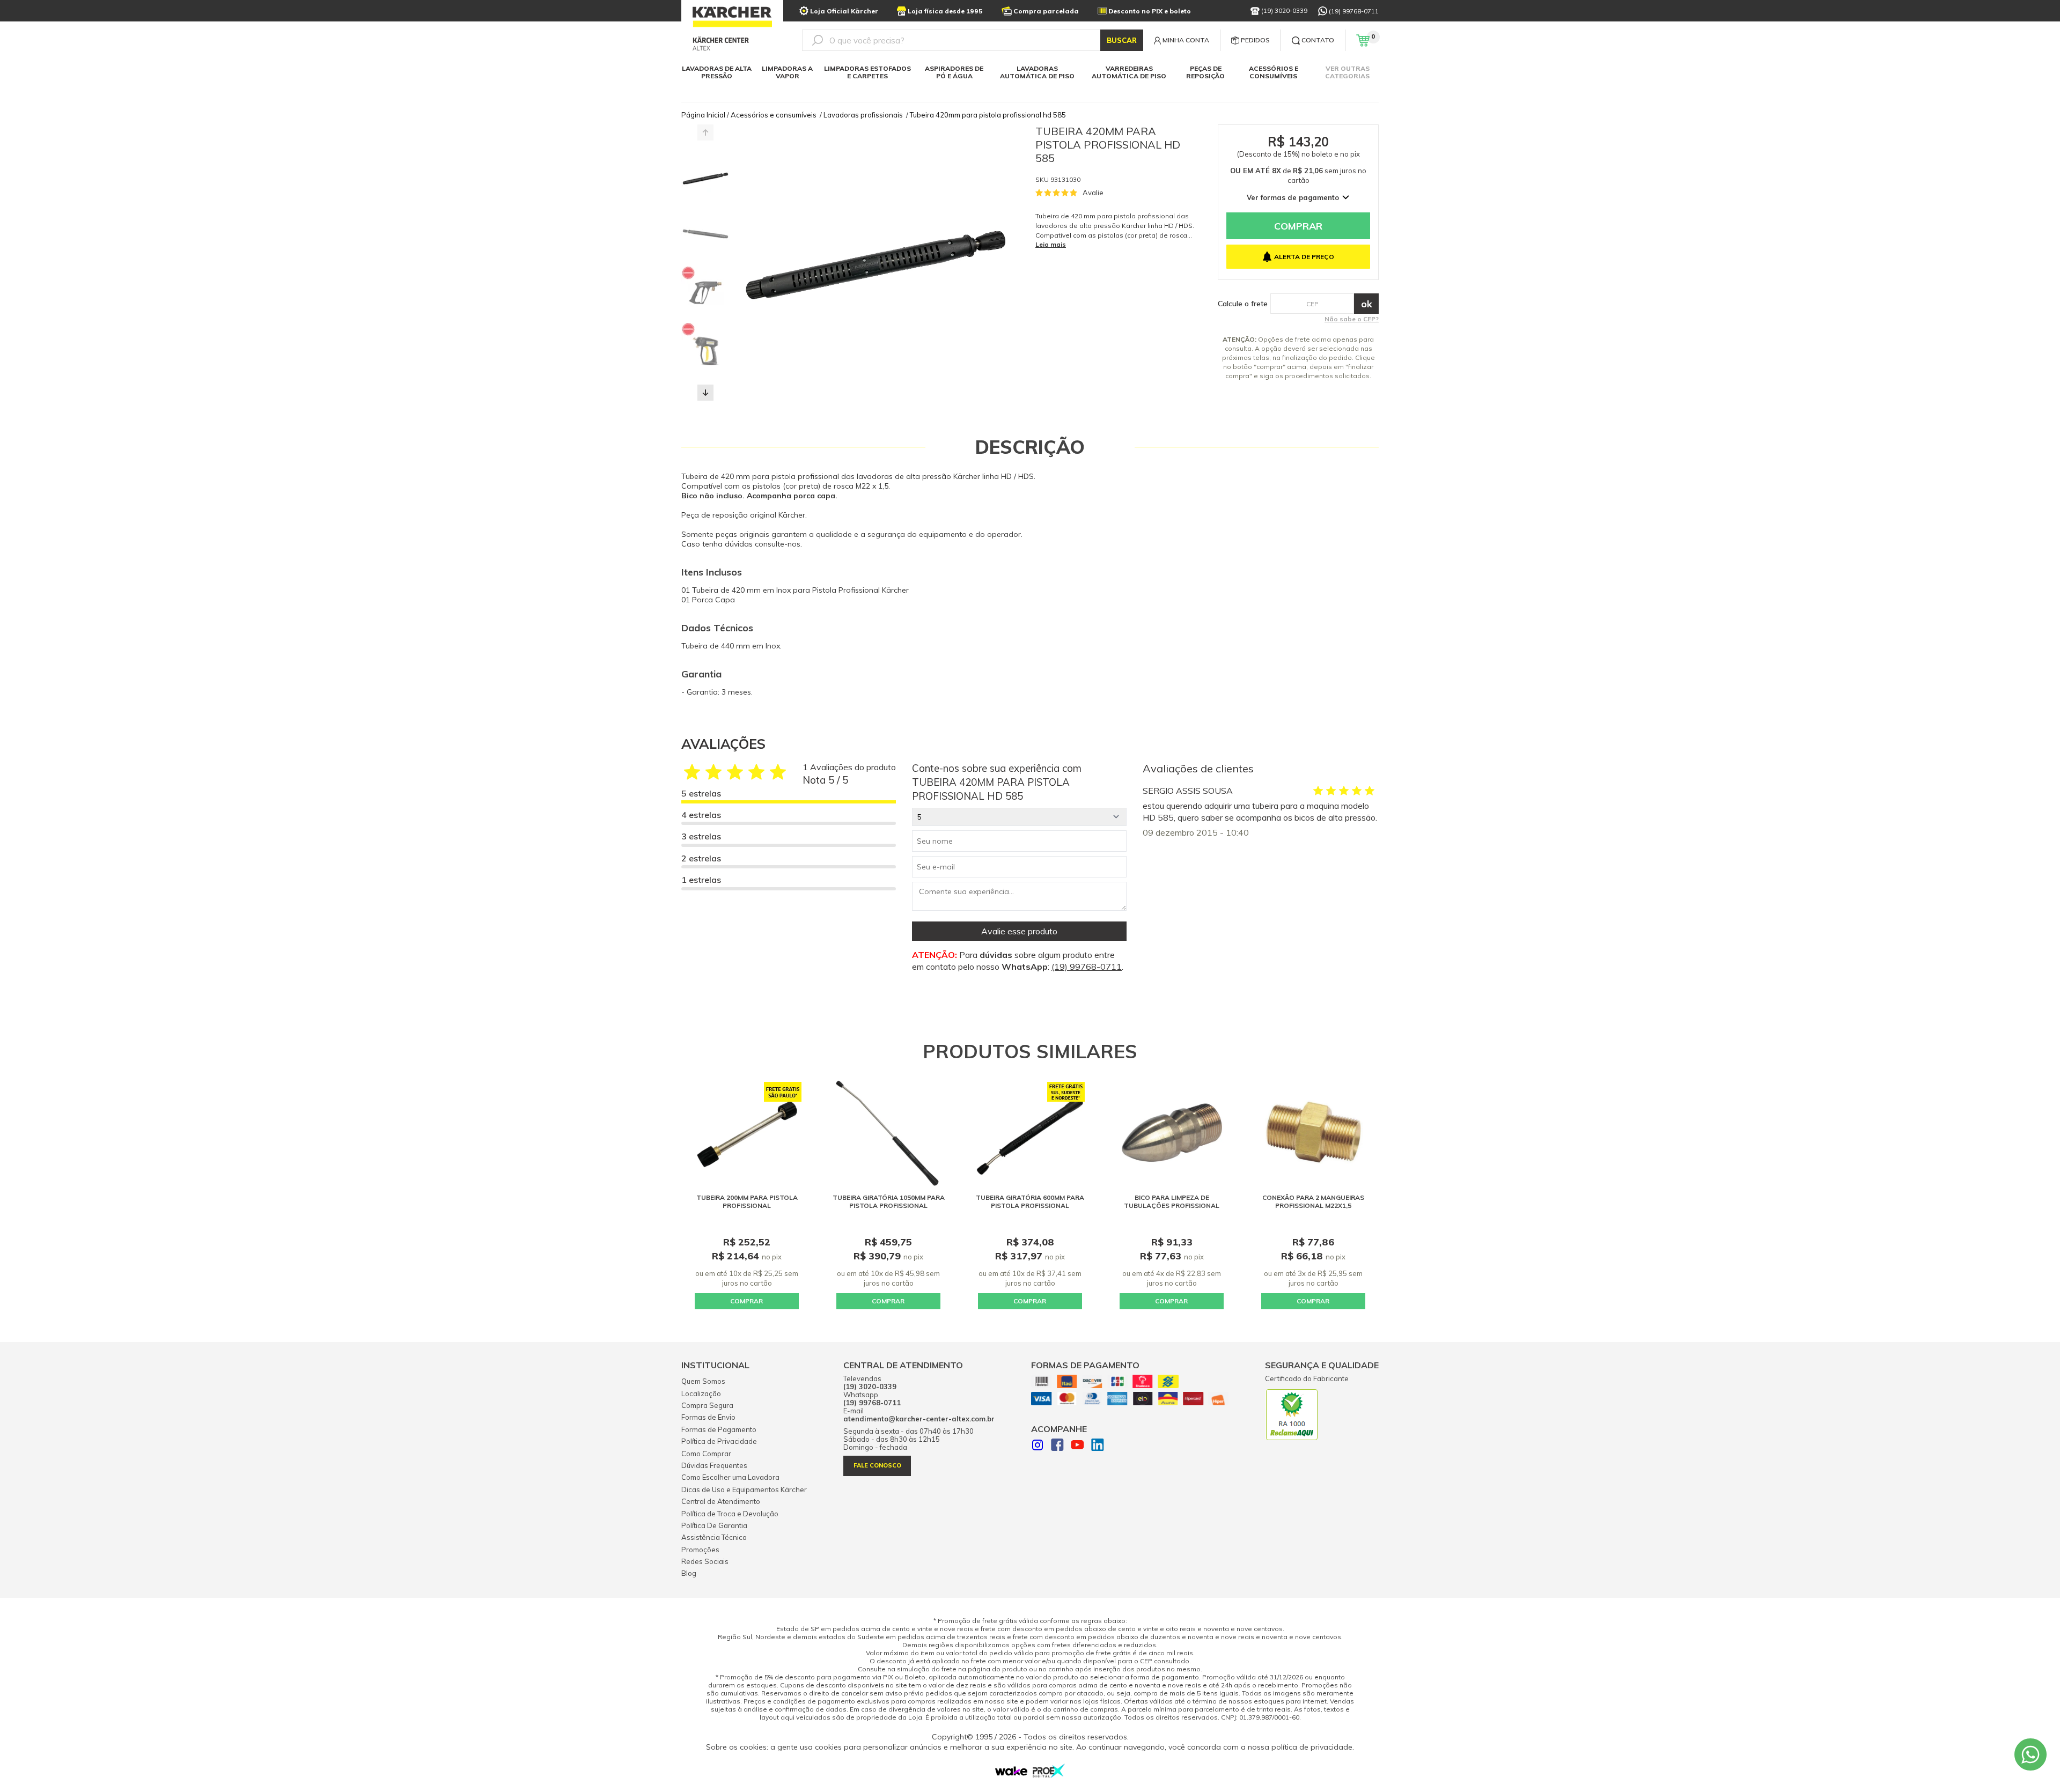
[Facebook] (1057, 1446)
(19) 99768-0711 (1354, 11)
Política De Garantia (714, 1525)
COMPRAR (746, 1301)
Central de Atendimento (721, 1501)
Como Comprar (706, 1454)
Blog (689, 1573)
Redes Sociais (705, 1561)
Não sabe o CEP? (1352, 319)
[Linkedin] (1098, 1446)
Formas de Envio (708, 1417)
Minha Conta (1186, 40)
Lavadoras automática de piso (1037, 72)
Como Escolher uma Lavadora (730, 1477)
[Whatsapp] (2030, 1754)
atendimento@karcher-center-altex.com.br (919, 1419)
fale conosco (877, 1465)
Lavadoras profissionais (863, 115)
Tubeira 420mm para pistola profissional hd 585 (988, 115)
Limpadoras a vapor (787, 72)
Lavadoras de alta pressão (717, 72)
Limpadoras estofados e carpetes (867, 72)
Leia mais (1051, 244)
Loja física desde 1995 (945, 11)
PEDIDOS (1255, 40)
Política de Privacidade (719, 1441)
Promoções (700, 1550)
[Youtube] (1077, 1446)
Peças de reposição (1205, 72)
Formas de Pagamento (719, 1429)
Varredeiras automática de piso (1129, 72)
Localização (701, 1393)
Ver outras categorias (1347, 72)
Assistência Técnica (714, 1537)
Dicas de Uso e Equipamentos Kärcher (744, 1489)
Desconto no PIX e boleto (1150, 11)
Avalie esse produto (1019, 931)
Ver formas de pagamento (1293, 197)
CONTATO (1318, 40)
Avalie (1093, 193)
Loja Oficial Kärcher (844, 11)
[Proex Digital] (1049, 1775)
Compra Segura (707, 1405)
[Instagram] (1038, 1446)
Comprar (1298, 226)
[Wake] (1011, 1773)
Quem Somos (703, 1381)
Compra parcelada (1046, 11)
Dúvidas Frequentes (714, 1465)
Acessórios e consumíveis (1274, 72)
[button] (705, 393)
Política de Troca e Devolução (730, 1514)
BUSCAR (1122, 40)
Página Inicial (703, 115)
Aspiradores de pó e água (954, 72)
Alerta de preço (1304, 257)
